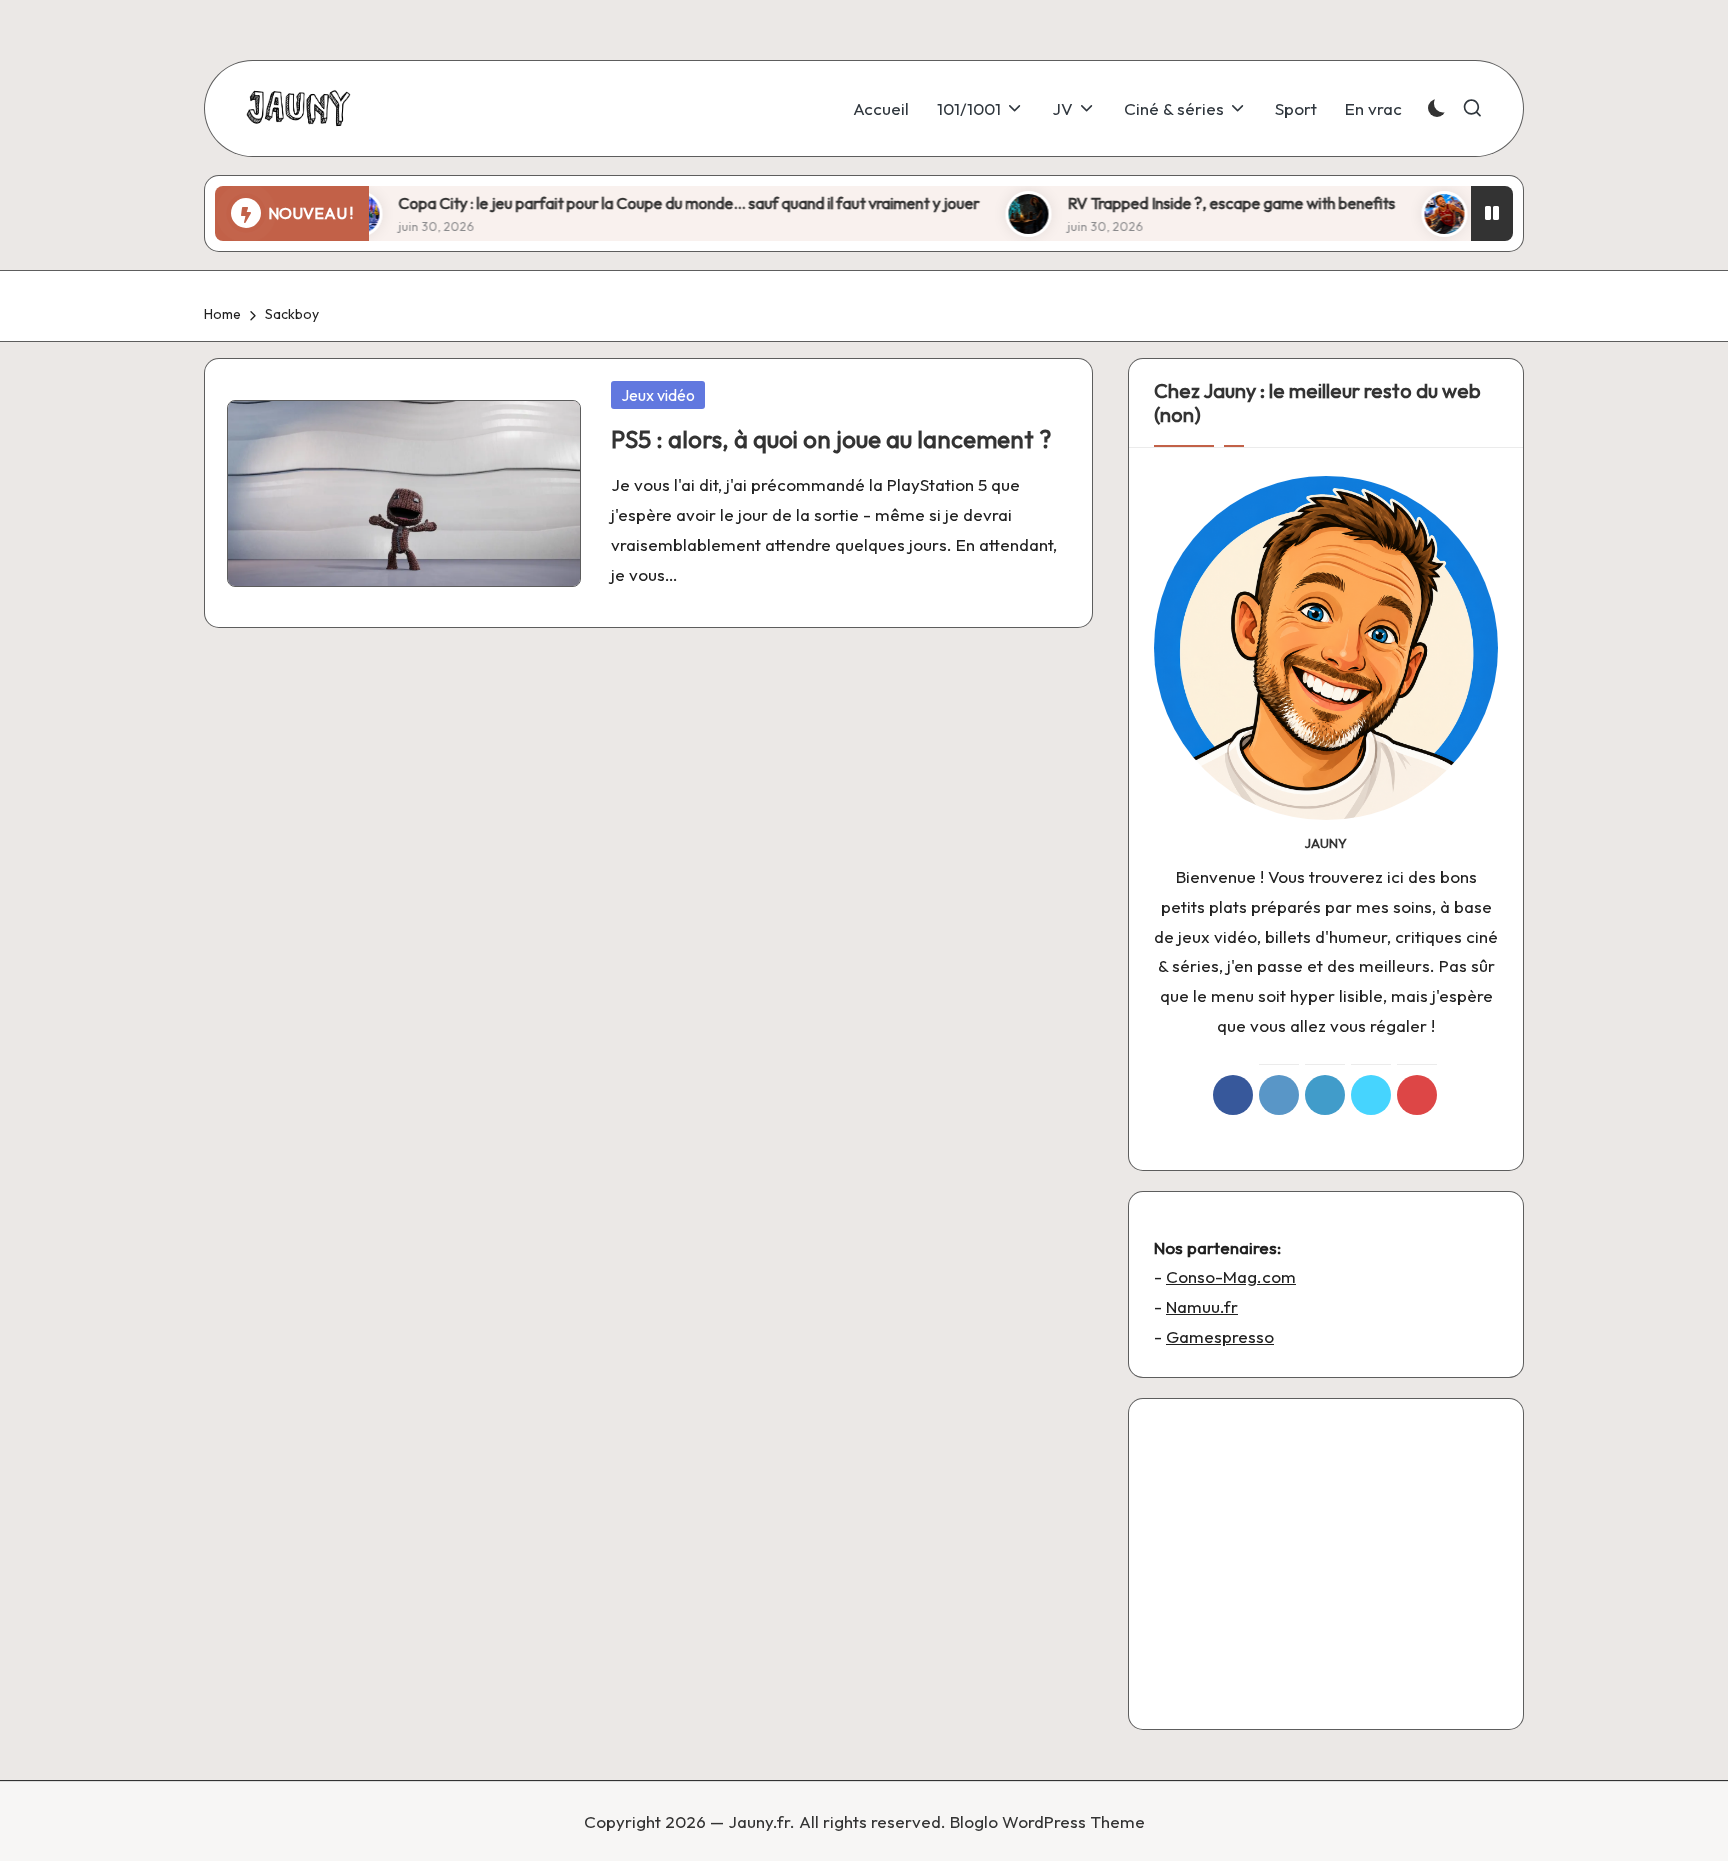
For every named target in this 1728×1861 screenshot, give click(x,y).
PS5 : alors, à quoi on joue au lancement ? (831, 439)
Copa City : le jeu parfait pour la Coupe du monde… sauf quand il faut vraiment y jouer (634, 203)
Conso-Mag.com (1231, 1276)
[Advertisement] (1326, 1564)
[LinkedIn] (1325, 1095)
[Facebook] (1233, 1095)
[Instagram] (1279, 1095)
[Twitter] (1371, 1095)
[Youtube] (1417, 1095)
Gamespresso (1220, 1336)
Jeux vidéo (658, 395)
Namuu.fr (1202, 1306)
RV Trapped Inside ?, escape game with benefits (1177, 203)
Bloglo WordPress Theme (1047, 1821)
